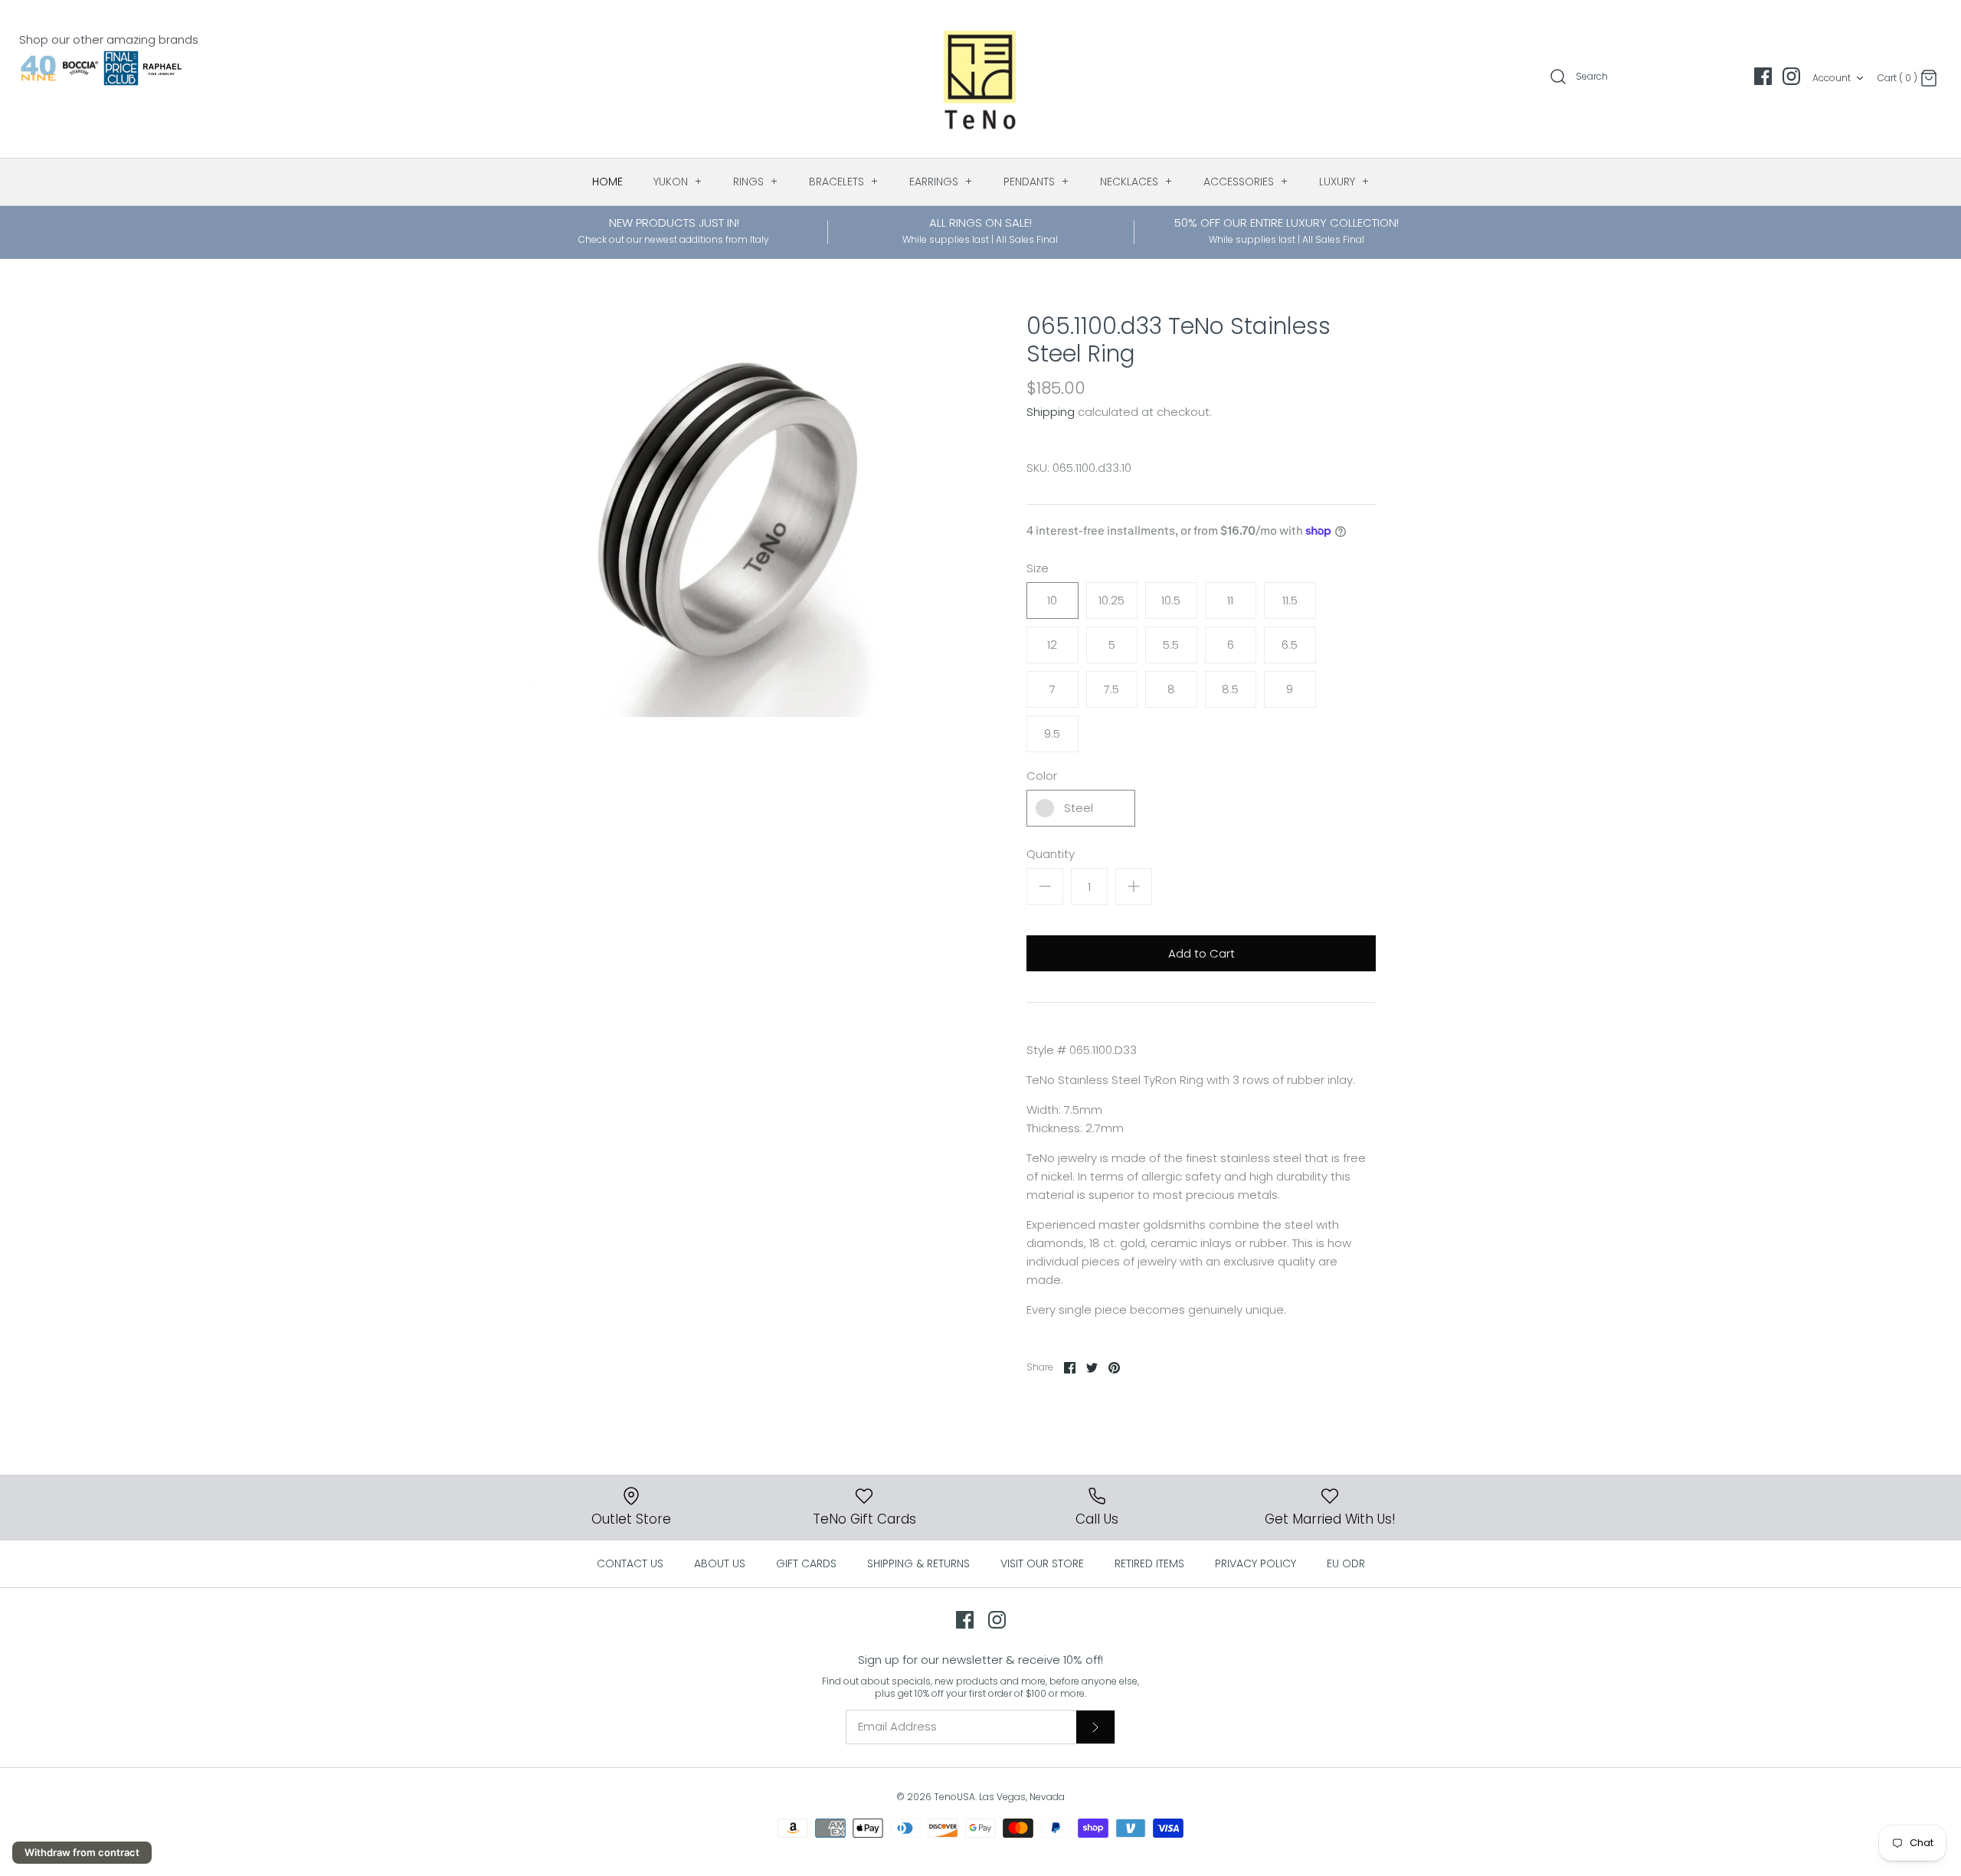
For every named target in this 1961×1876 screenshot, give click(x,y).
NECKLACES (1136, 182)
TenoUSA (954, 1797)
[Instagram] (1791, 76)
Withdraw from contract (82, 1852)
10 (1052, 600)
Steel (1079, 808)
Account (1832, 78)
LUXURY (1344, 182)
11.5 (1290, 600)
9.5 (1052, 733)
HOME (607, 182)
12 (1052, 645)
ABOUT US (720, 1563)
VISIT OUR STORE (1042, 1563)
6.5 (1290, 645)
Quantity (1051, 854)
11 (1230, 600)
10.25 (1111, 600)
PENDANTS (1036, 182)
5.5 (1171, 645)
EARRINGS (941, 182)
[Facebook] (1763, 76)
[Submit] (1095, 1727)
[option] (723, 515)
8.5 (1230, 689)
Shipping (1051, 412)
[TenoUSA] (981, 79)
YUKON (678, 182)
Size (1038, 568)
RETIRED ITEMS (1149, 1563)
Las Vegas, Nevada (1022, 1797)
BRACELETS (844, 182)
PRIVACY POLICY (1255, 1563)
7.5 (1111, 689)
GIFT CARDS (806, 1563)
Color (1042, 776)
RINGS (756, 182)
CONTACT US (630, 1563)
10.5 (1171, 600)
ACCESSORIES (1246, 182)
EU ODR (1346, 1563)
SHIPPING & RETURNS (918, 1563)
